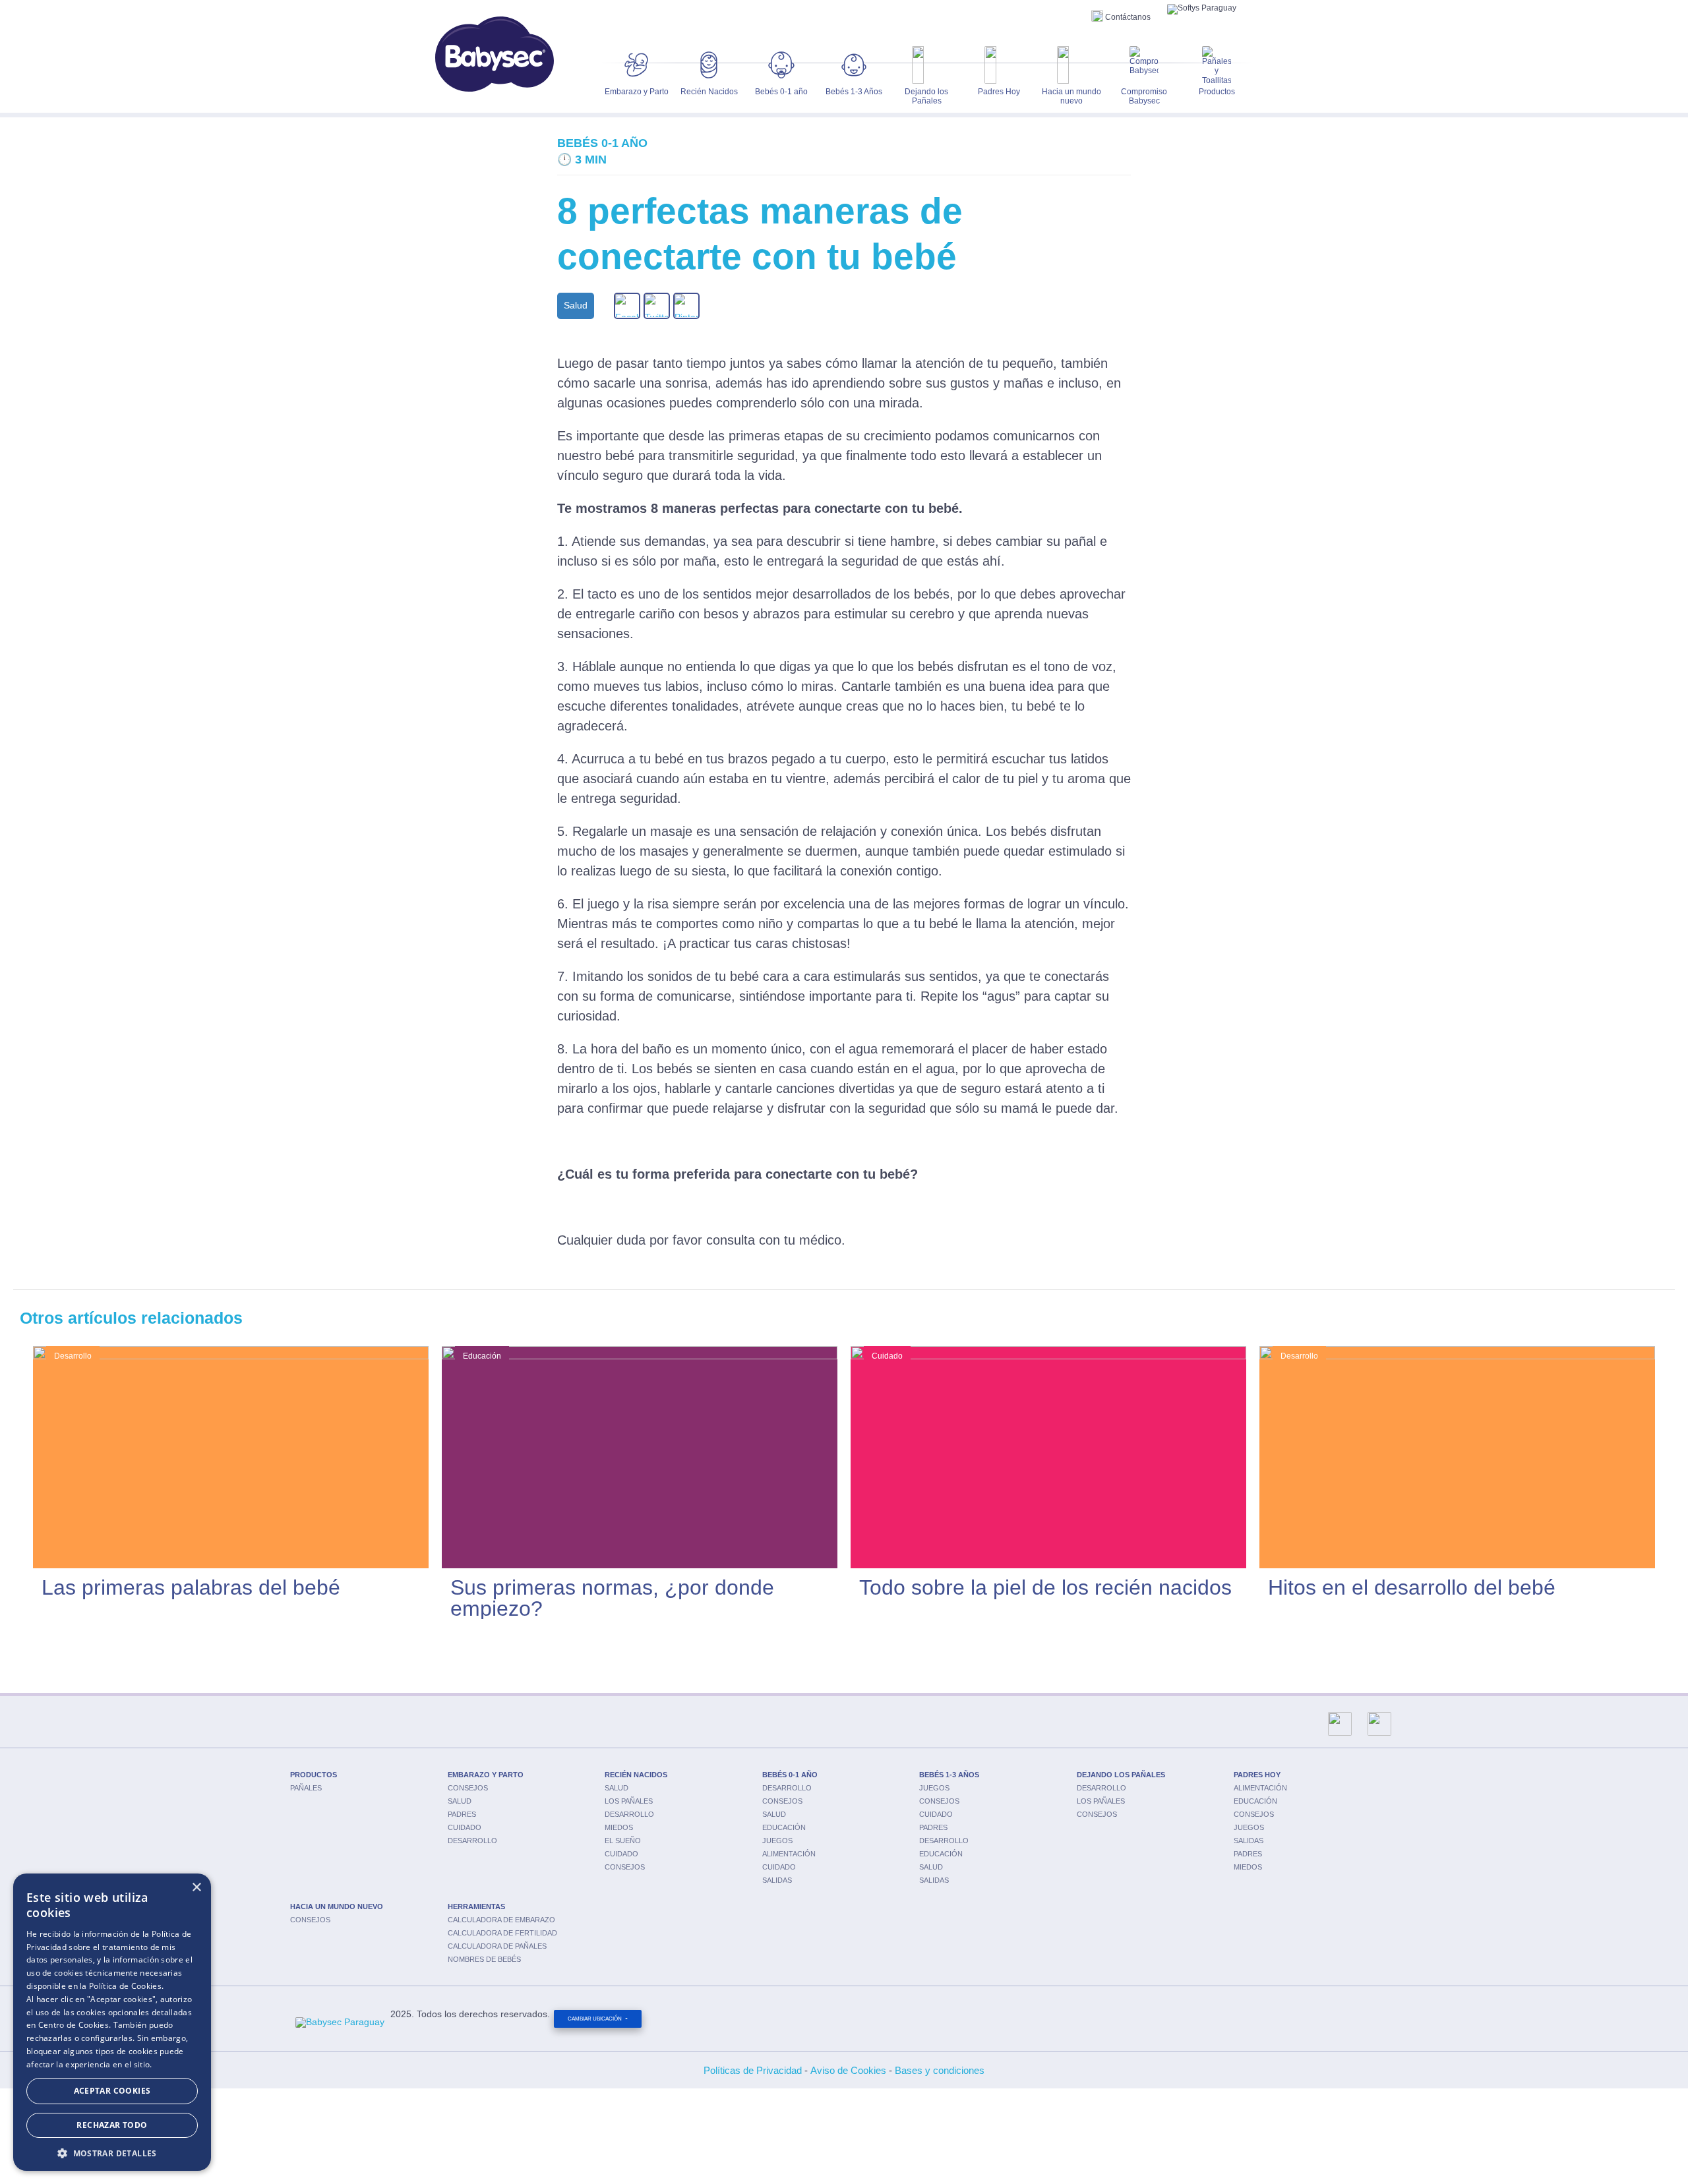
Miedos (619, 1827)
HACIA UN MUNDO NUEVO (337, 1906)
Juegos (777, 1841)
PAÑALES (306, 1788)
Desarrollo (472, 1841)
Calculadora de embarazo (501, 1920)
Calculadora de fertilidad (502, 1933)
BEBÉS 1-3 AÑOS (949, 1775)
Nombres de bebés (484, 1959)
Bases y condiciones (940, 2070)
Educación (784, 1827)
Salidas (777, 1880)
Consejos (468, 1788)
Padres (462, 1814)
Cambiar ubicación (595, 2019)
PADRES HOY (1257, 1775)
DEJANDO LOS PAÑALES (1121, 1775)
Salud (460, 1801)
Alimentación (789, 1854)
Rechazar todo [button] (112, 2125)
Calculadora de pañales (497, 1946)
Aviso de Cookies (848, 2070)
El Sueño (623, 1841)
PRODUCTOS (314, 1775)
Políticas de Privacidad (753, 2070)
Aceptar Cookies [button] (112, 2091)
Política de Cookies (125, 1986)
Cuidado (465, 1827)
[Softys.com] (1202, 9)
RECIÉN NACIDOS (636, 1775)
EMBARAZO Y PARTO (486, 1775)
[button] (112, 2152)
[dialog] (112, 2022)
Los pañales (629, 1801)
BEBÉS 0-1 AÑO (790, 1775)
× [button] (196, 1888)
